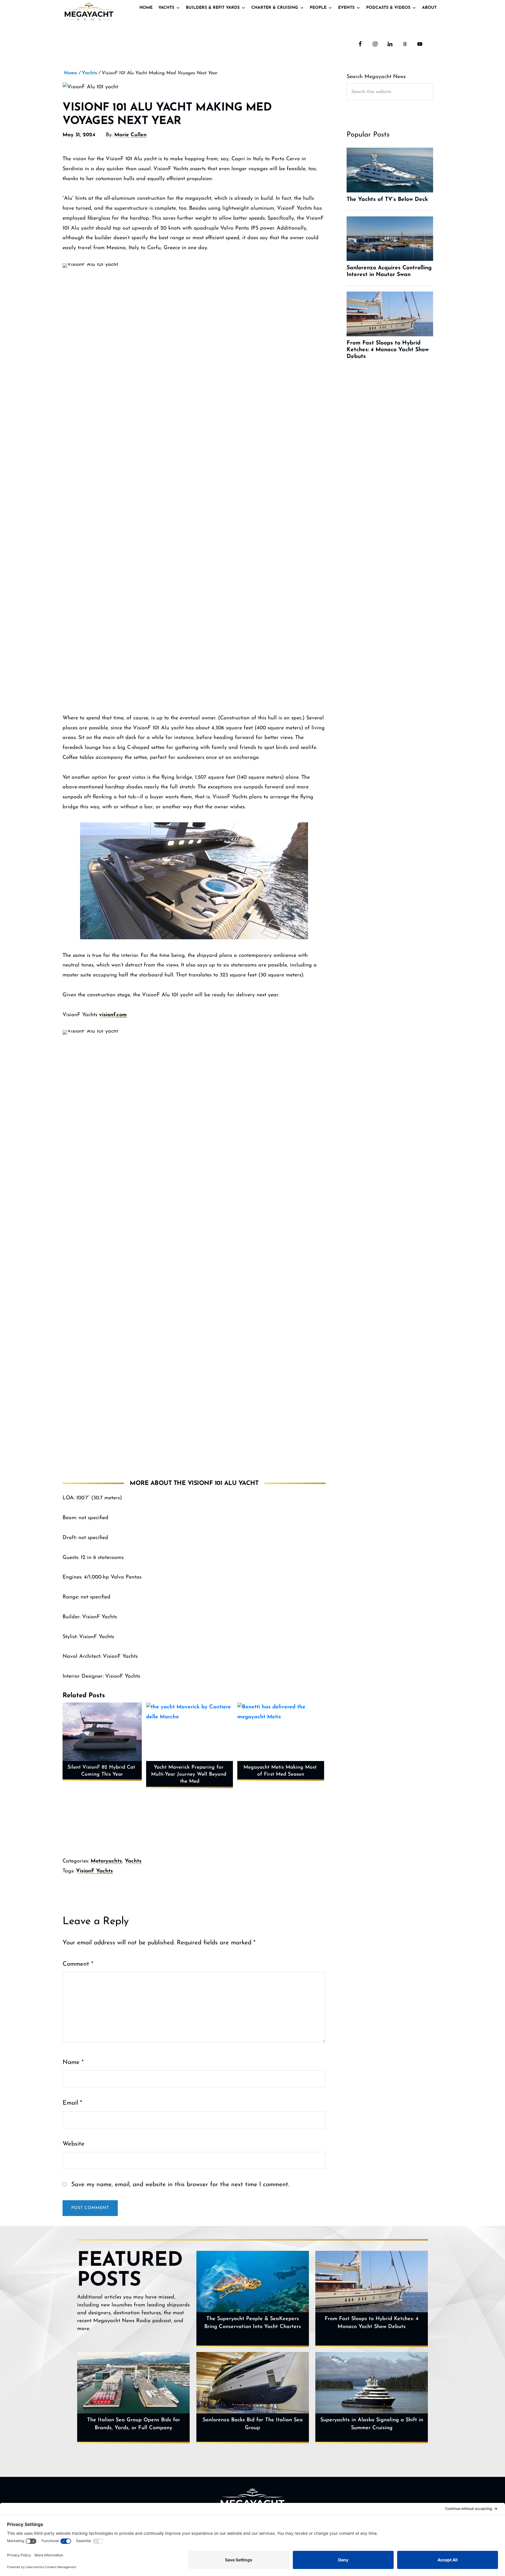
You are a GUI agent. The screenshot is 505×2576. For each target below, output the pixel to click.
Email (72, 2103)
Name (73, 2062)
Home (146, 8)
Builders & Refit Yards (213, 8)
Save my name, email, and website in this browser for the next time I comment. (180, 2185)
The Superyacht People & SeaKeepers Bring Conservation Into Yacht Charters (253, 2323)
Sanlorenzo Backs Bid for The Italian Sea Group (253, 2424)
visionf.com (113, 1015)
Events (346, 8)
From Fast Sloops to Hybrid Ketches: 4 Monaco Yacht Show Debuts (372, 2323)
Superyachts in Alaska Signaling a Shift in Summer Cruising (372, 2424)
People (318, 8)
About (429, 8)
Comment (78, 1964)
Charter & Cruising (275, 8)
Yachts (166, 8)
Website (73, 2144)
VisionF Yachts (94, 1871)
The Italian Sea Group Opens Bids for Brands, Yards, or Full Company (134, 2424)
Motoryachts (106, 1861)
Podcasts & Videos (388, 8)
